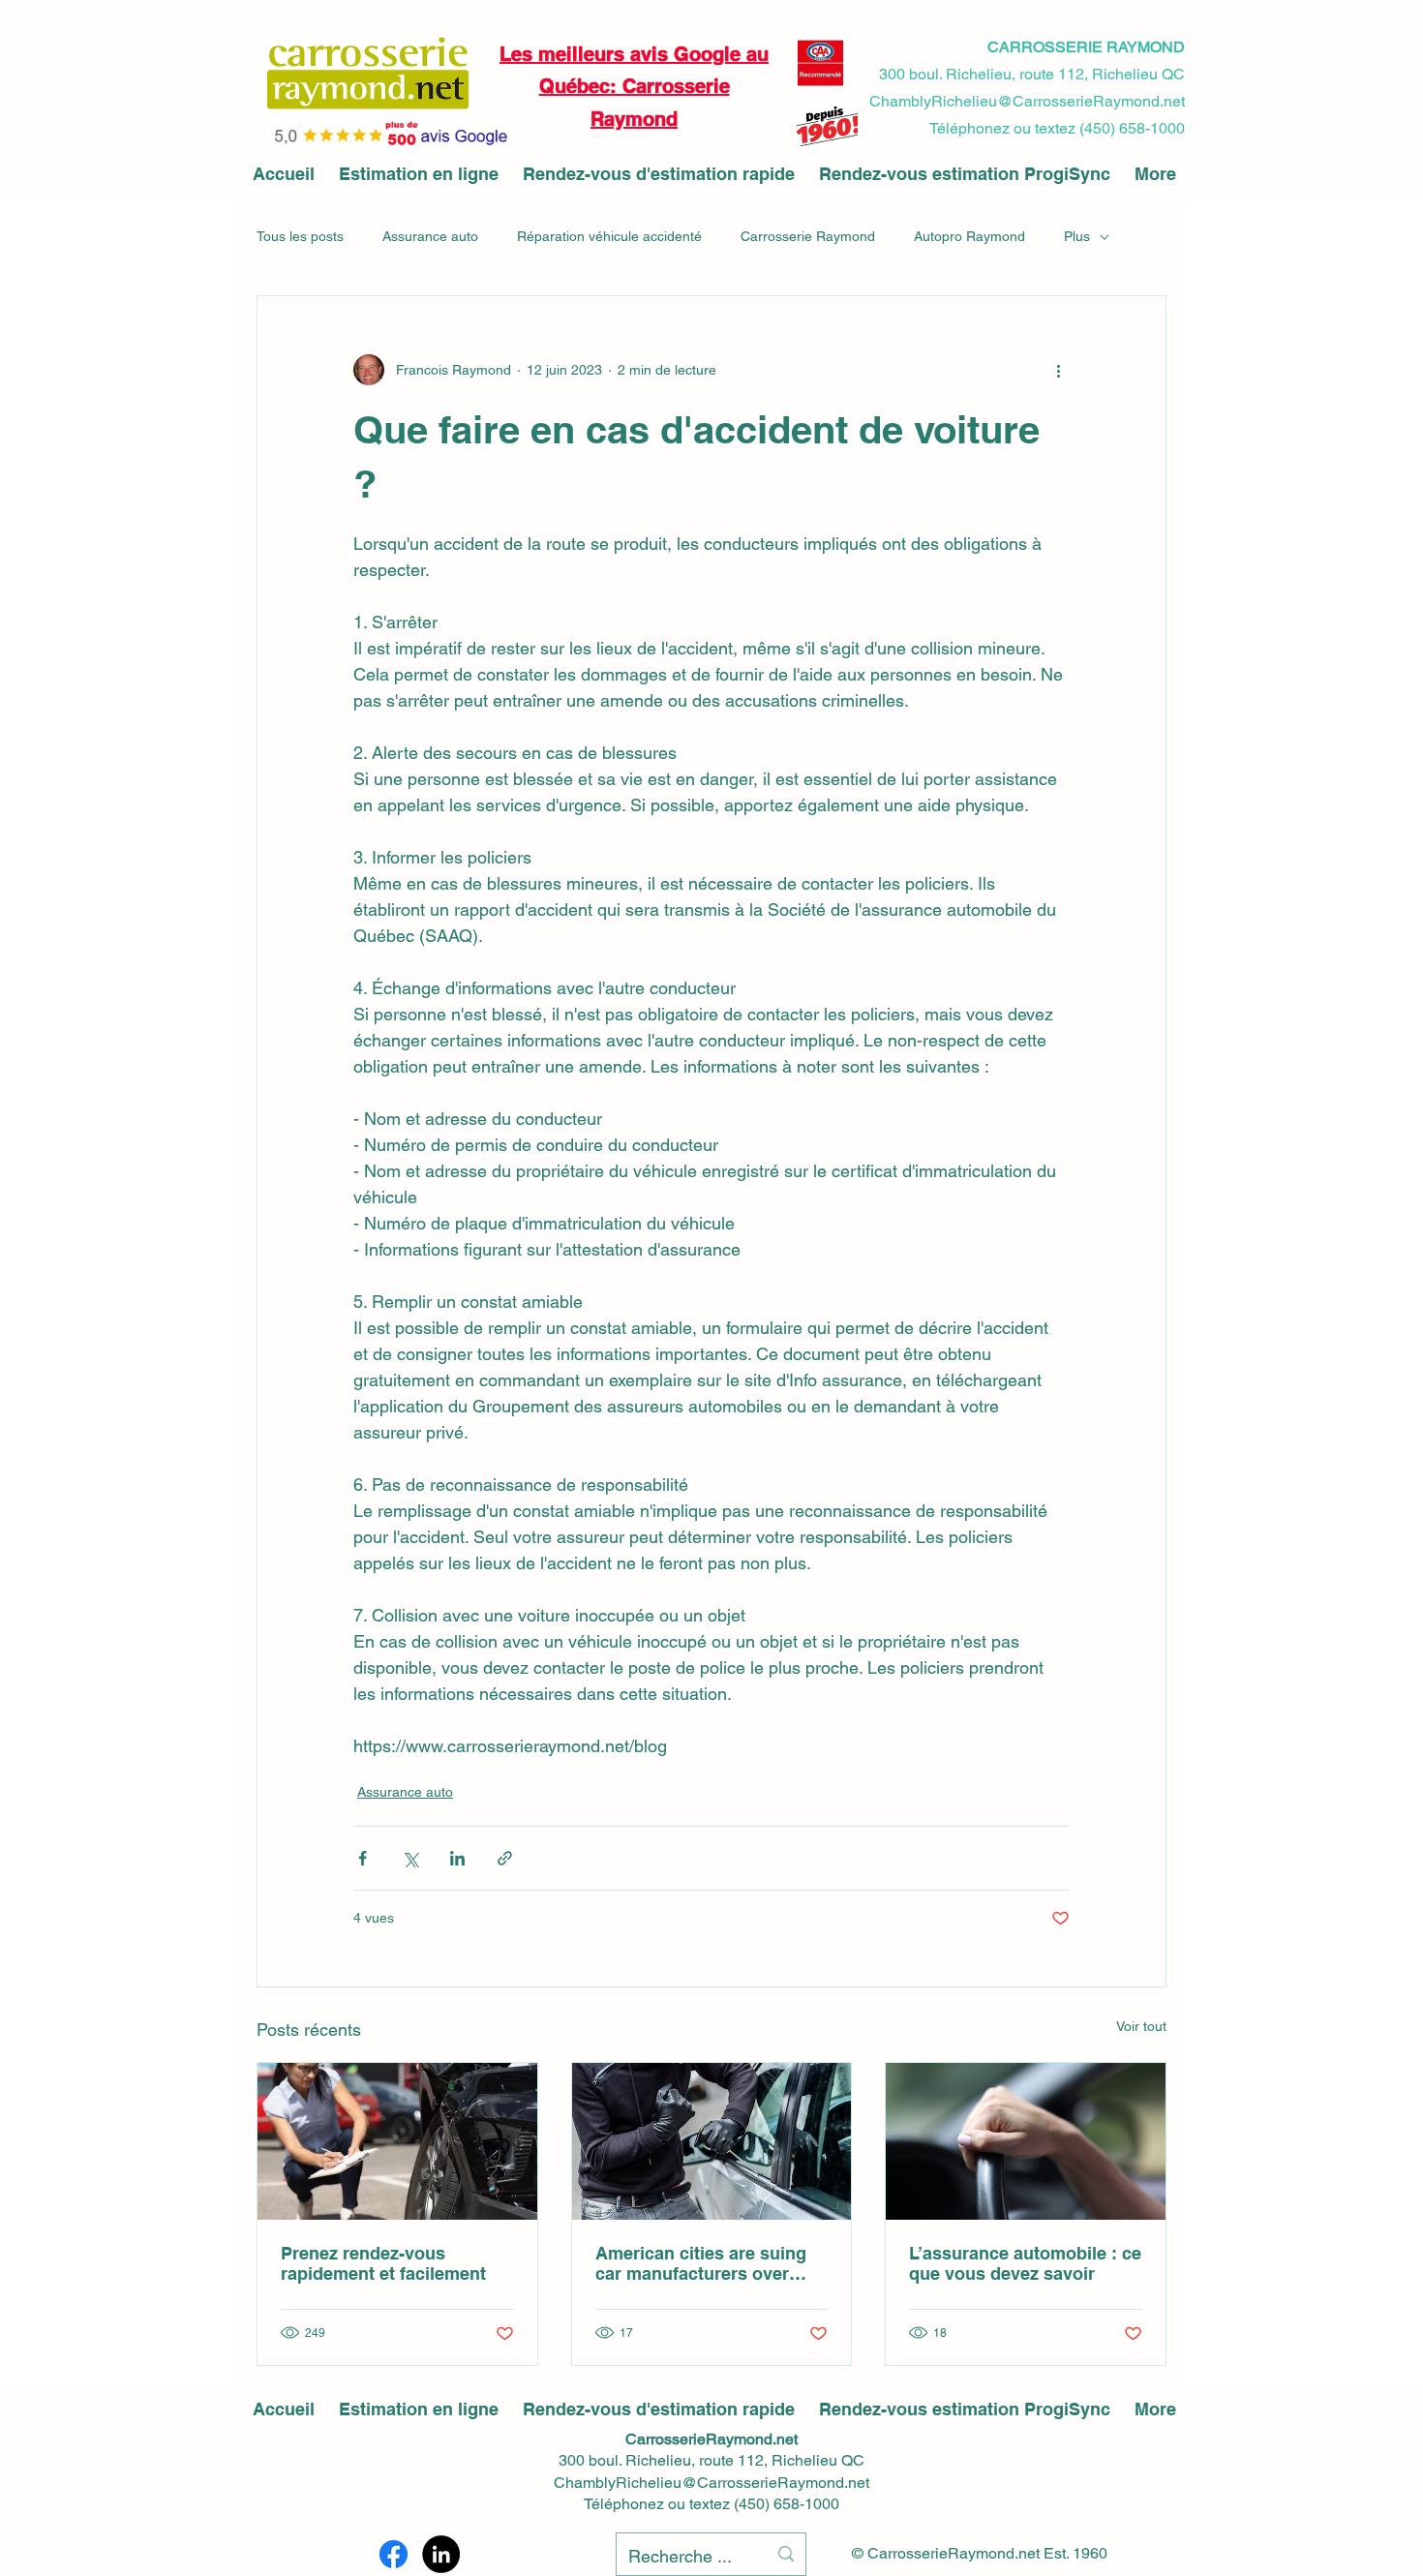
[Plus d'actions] (1058, 370)
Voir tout (1141, 2026)
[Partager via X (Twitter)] (410, 1858)
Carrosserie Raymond (808, 236)
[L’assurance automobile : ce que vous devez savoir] (1026, 2141)
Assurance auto (430, 236)
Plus (1077, 236)
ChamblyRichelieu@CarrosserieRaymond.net (711, 2483)
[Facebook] (394, 2554)
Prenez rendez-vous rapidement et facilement (383, 2263)
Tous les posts (300, 236)
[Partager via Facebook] (363, 1858)
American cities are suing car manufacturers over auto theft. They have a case (711, 2263)
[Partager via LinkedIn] (457, 1858)
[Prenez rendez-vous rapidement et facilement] (397, 2141)
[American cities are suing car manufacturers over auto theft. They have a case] (712, 2141)
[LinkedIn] (441, 2554)
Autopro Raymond (969, 236)
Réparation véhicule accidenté (609, 236)
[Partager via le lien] (505, 1858)
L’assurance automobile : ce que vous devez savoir (1025, 2263)
